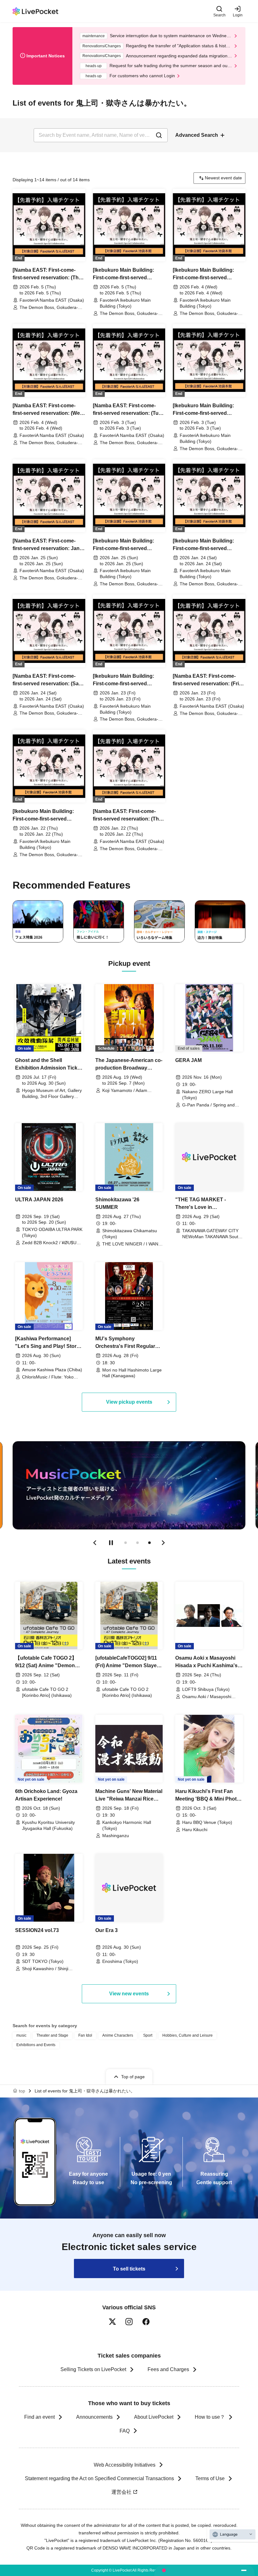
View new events (129, 1994)
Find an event (39, 2417)
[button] (95, 1543)
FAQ (125, 2431)
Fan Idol (85, 2035)
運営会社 (121, 2492)
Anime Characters (118, 2035)
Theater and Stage (52, 2035)
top (22, 2091)
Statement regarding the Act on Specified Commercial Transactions (99, 2478)
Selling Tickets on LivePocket (93, 2369)
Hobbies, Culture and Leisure (188, 2035)
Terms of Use (210, 2478)
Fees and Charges (168, 2369)
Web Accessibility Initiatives (125, 2465)
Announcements (94, 2417)
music (21, 2035)
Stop (111, 1543)
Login (238, 15)
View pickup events (129, 1402)
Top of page (133, 2077)
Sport (148, 2035)
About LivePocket (154, 2417)
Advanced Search (197, 135)
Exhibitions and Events (36, 2045)
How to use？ (210, 2417)
